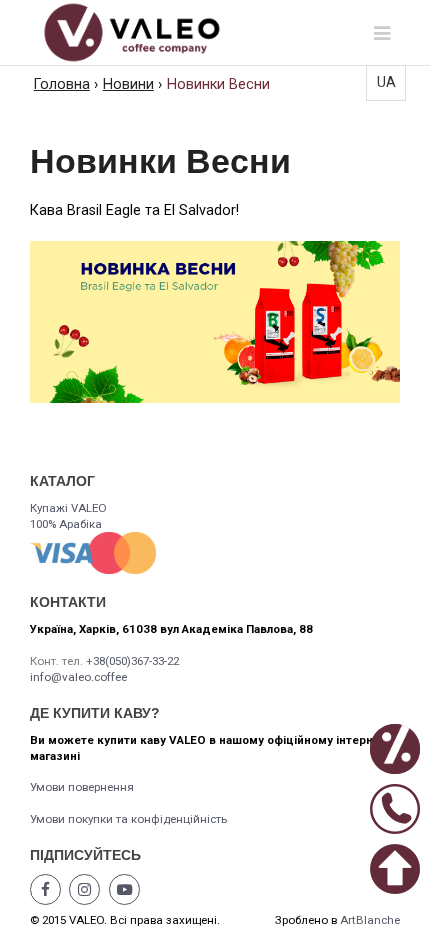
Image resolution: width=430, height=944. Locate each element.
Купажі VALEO (68, 508)
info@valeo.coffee (78, 677)
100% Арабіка (66, 524)
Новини (128, 84)
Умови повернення (82, 787)
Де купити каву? (95, 713)
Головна (62, 84)
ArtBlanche (370, 920)
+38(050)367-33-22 (132, 661)
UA (386, 82)
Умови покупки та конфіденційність (128, 819)
